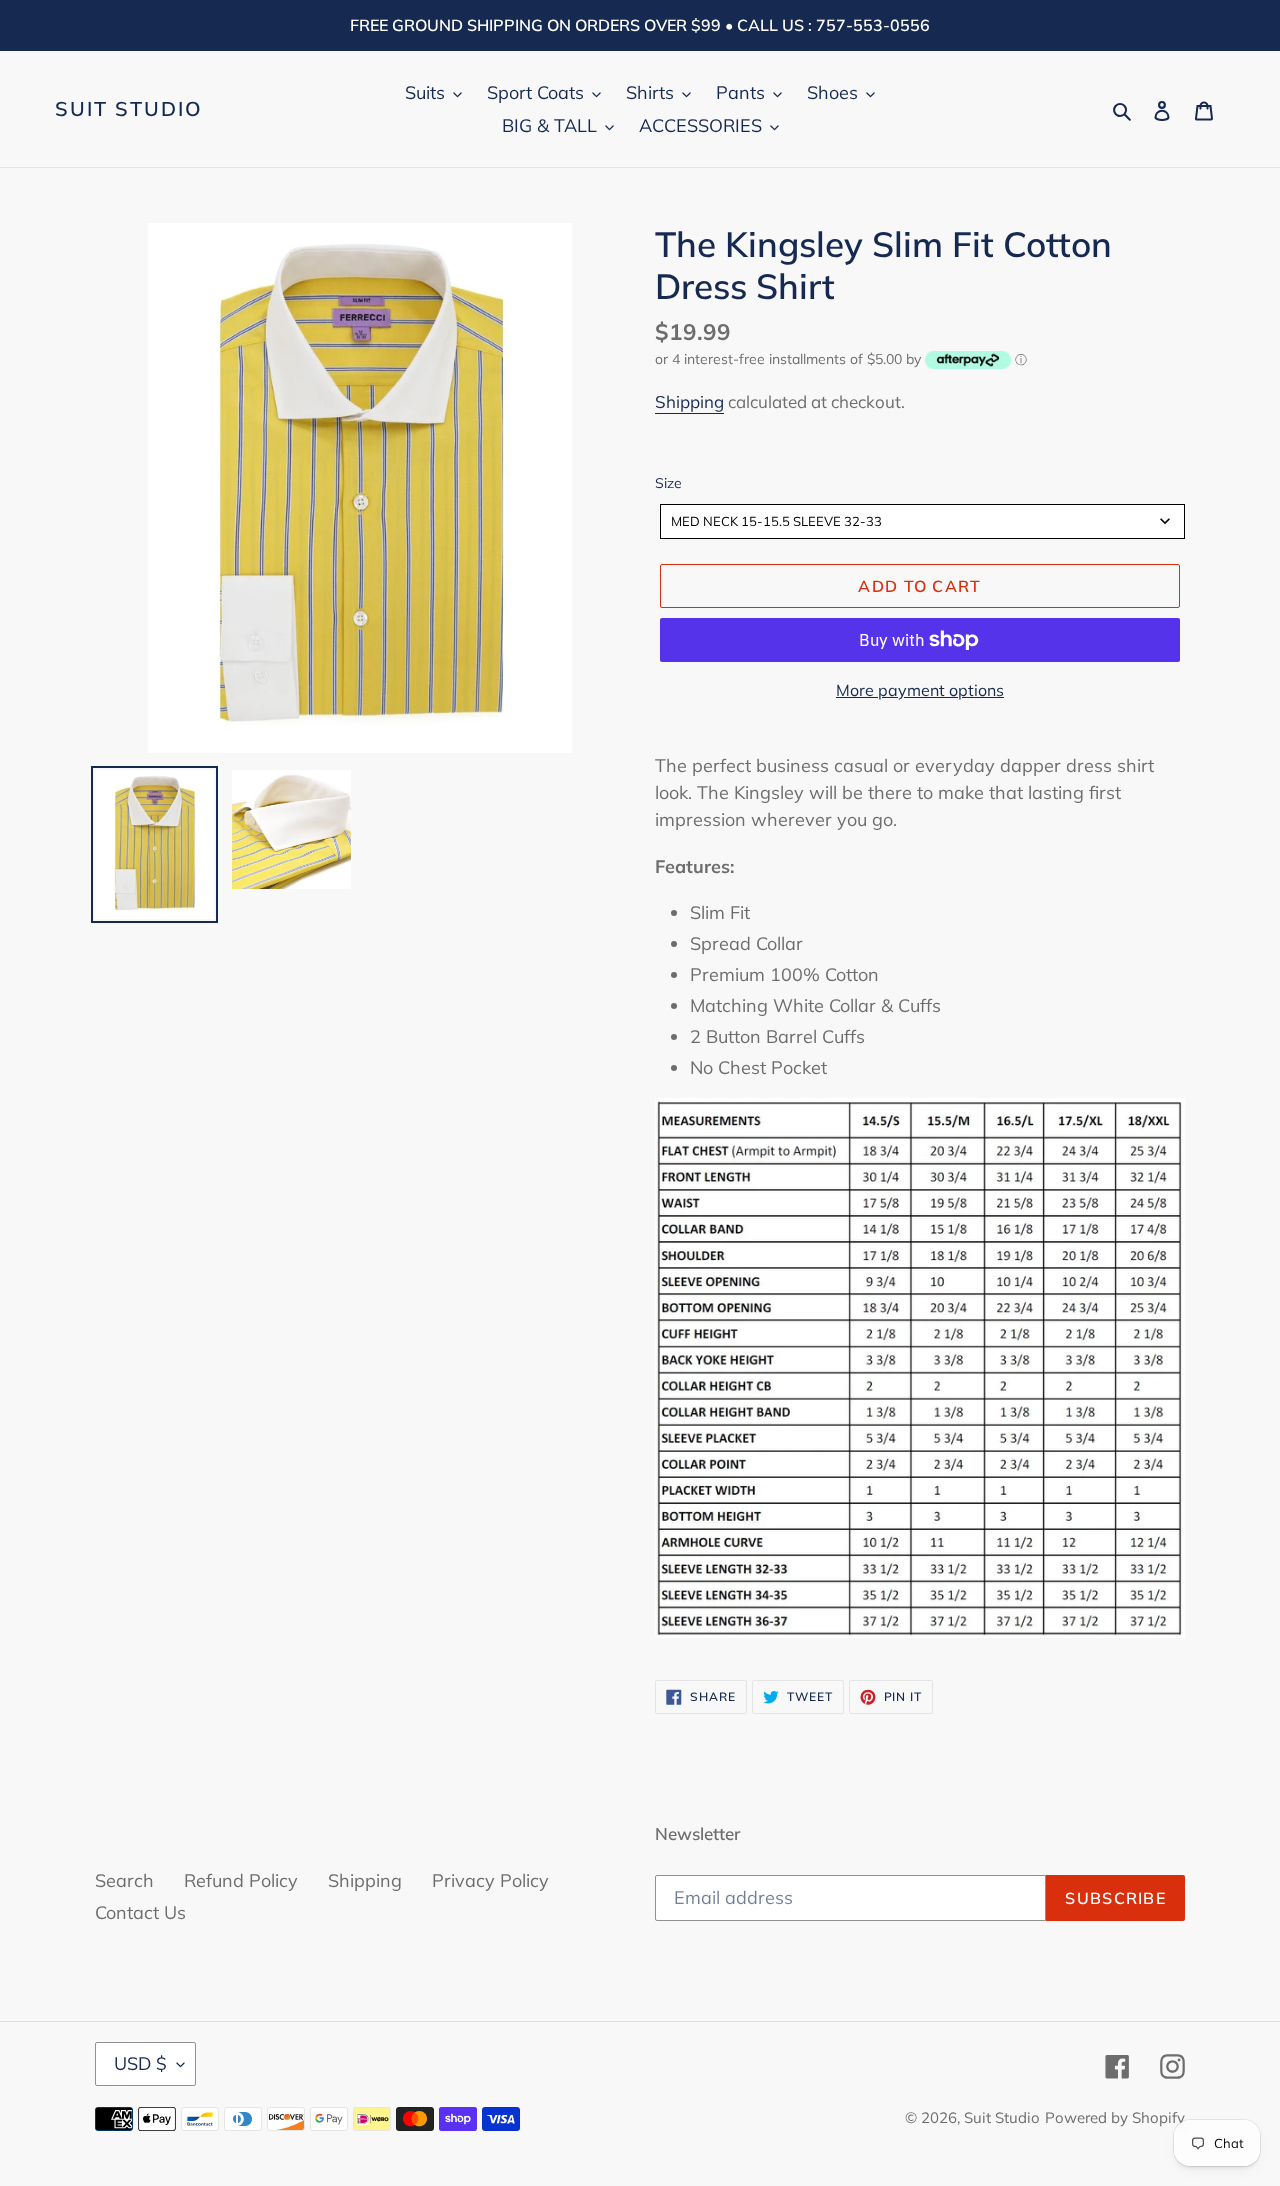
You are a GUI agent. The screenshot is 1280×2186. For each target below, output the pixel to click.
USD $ (140, 2063)
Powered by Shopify (1115, 2117)
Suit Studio (129, 109)
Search (124, 1880)
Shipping (689, 401)
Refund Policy (241, 1880)
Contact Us (140, 1912)
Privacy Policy (490, 1880)
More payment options (920, 690)
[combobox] (922, 521)
